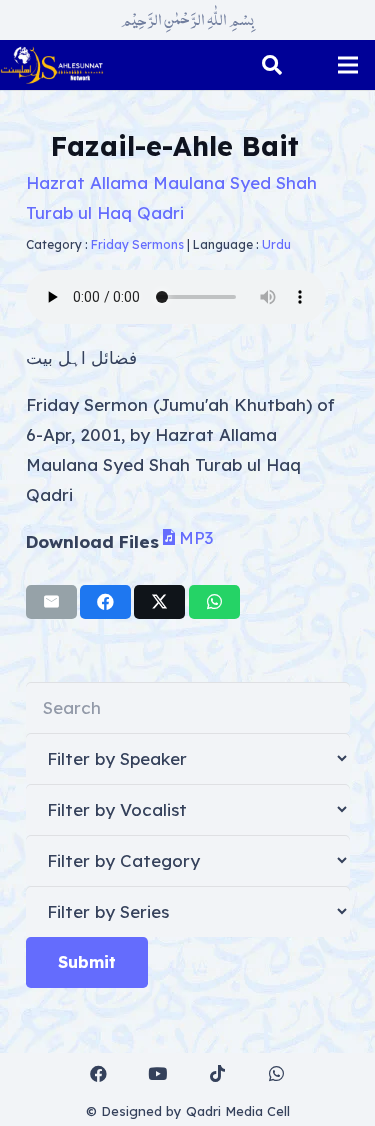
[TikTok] (217, 1074)
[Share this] (105, 602)
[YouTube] (158, 1074)
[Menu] (347, 65)
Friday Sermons (137, 244)
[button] (272, 65)
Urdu (276, 244)
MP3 (196, 537)
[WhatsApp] (277, 1074)
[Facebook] (98, 1074)
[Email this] (51, 602)
